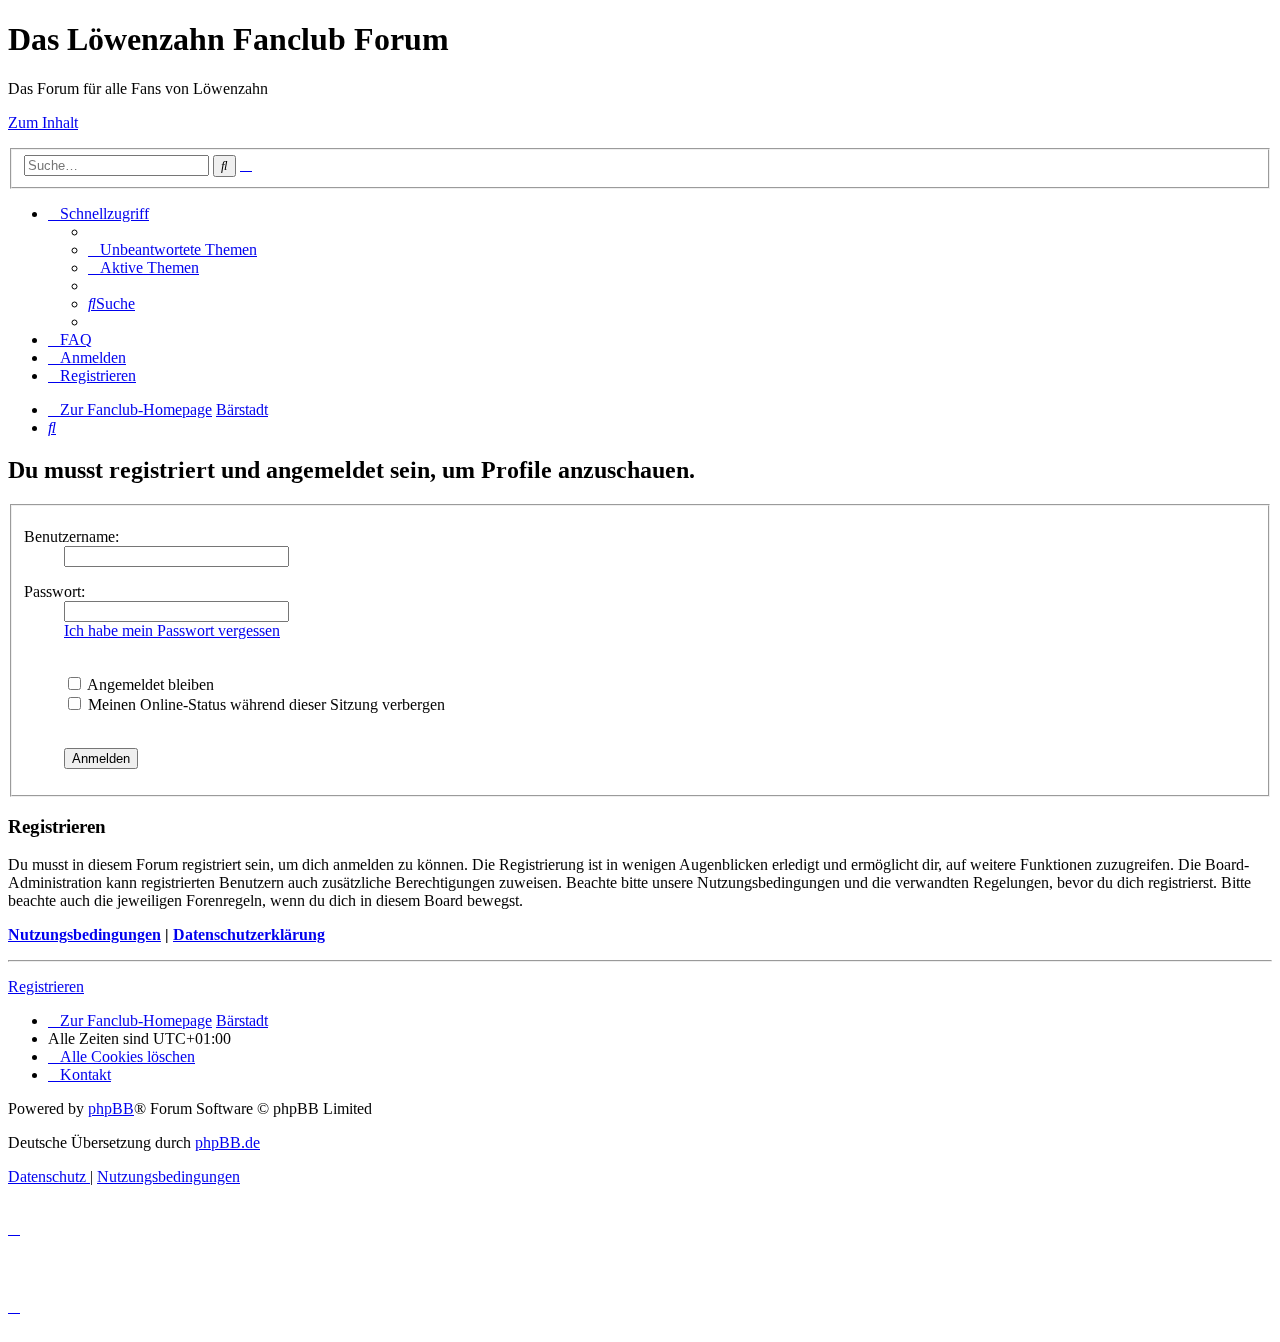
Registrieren (46, 986)
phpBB (111, 1108)
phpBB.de (227, 1142)
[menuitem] (172, 249)
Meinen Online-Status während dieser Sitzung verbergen (264, 704)
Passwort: (54, 591)
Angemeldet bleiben (149, 684)
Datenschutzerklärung (249, 934)
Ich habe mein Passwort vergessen (172, 630)
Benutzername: (71, 536)
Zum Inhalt (43, 122)
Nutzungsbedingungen (84, 934)
